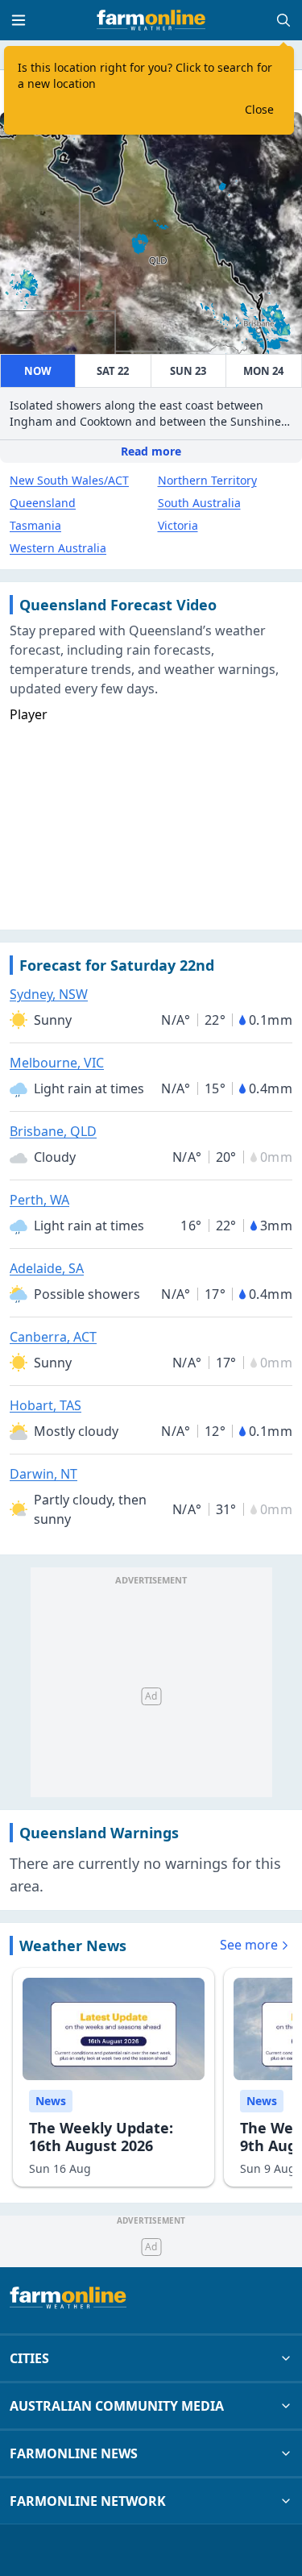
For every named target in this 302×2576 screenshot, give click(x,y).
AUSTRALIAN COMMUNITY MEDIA (117, 2406)
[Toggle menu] (19, 20)
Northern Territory (207, 480)
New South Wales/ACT (69, 480)
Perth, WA (39, 1200)
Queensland (43, 503)
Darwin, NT (43, 1474)
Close (259, 109)
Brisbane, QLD (53, 1131)
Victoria (178, 525)
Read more (151, 451)
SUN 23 (188, 371)
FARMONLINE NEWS (74, 2453)
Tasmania (35, 525)
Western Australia (58, 548)
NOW (38, 371)
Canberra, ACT (53, 1337)
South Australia (199, 503)
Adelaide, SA (47, 1268)
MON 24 (263, 371)
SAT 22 (113, 371)
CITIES (29, 2358)
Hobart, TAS (46, 1405)
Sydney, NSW (49, 994)
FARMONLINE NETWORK (88, 2501)
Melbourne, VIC (57, 1063)
